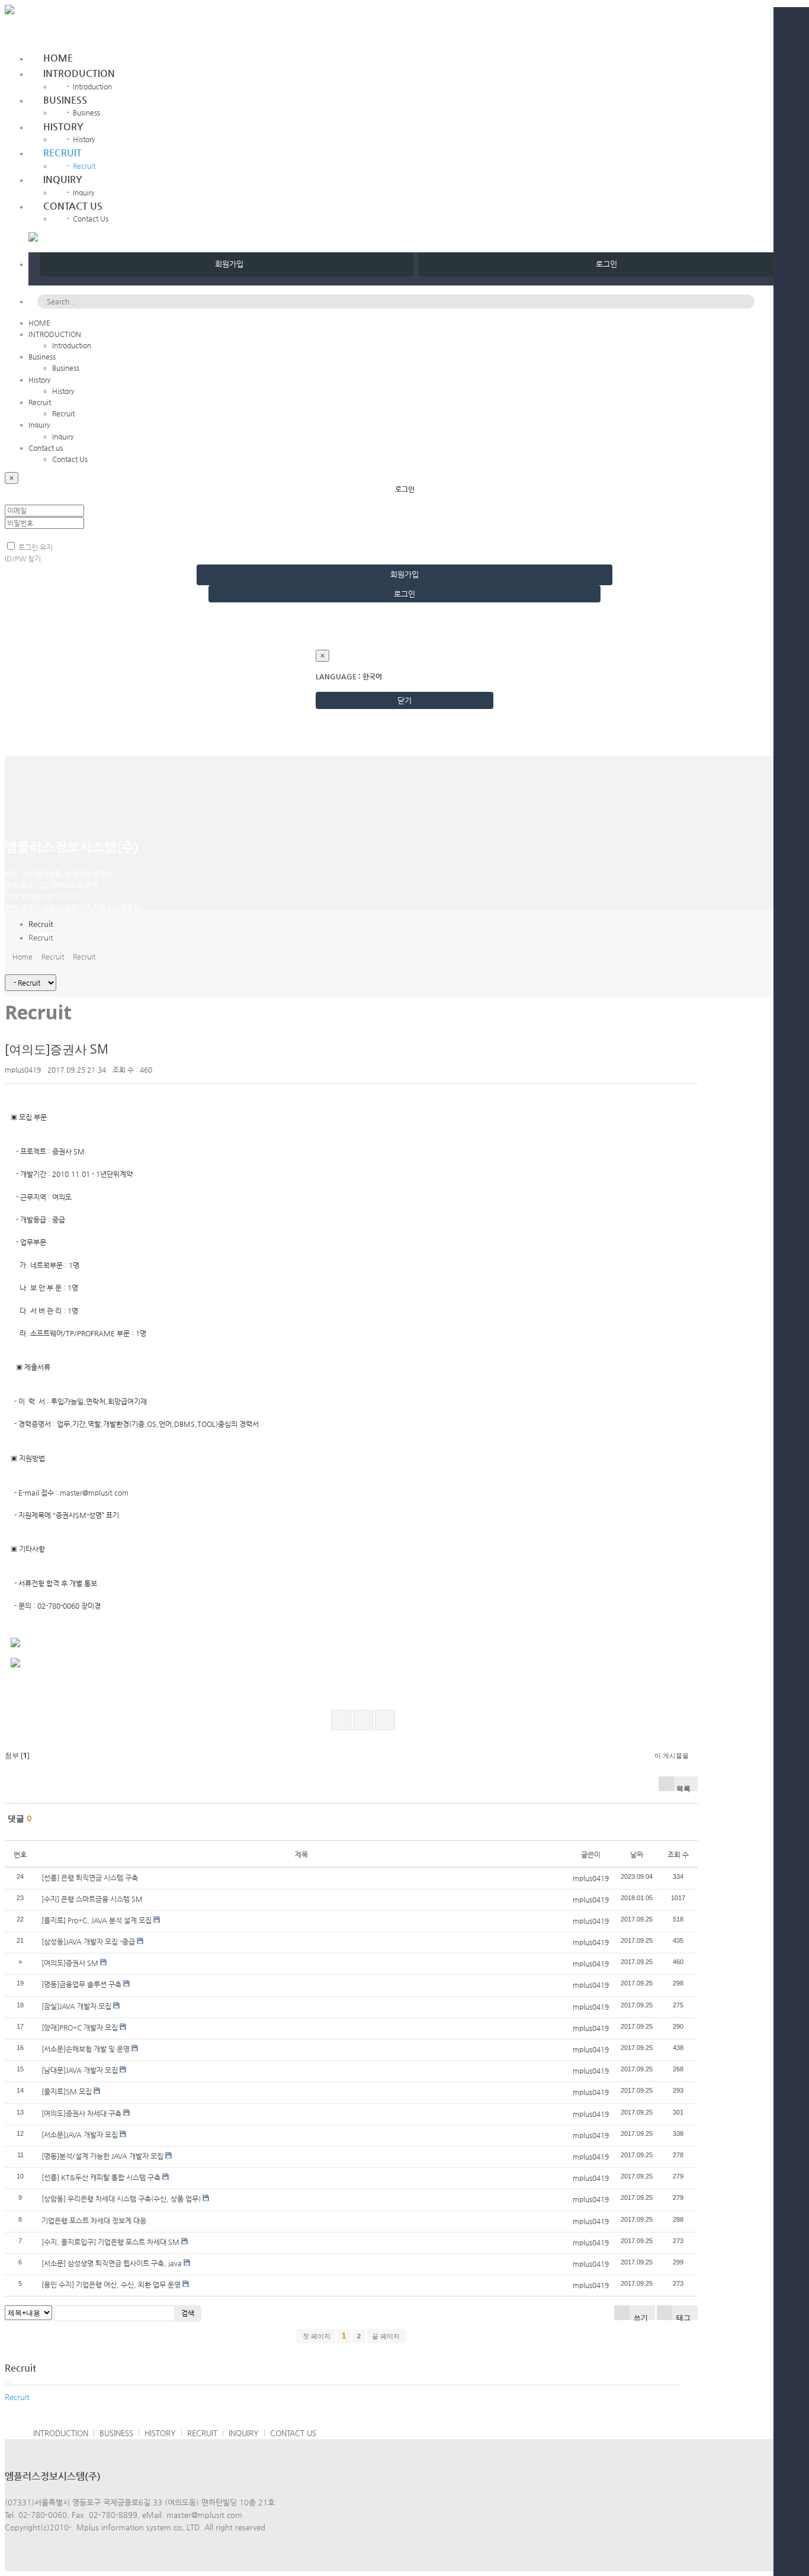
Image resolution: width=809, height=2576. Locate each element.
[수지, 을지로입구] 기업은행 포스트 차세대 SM (110, 2242)
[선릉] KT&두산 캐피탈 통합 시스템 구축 (101, 2177)
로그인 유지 (35, 547)
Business (65, 100)
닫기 (404, 700)
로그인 (604, 264)
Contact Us (88, 219)
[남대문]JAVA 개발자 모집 (80, 2070)
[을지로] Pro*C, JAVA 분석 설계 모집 (97, 1920)
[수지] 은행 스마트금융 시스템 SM (92, 1899)
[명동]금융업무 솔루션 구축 (81, 1984)
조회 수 (678, 1855)
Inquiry (63, 179)
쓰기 (640, 2316)
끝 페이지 (387, 2336)
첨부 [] (17, 1755)
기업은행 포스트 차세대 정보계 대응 (94, 2221)
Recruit (62, 153)
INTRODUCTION (79, 73)
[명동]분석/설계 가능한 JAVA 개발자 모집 (102, 2156)
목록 (683, 1787)
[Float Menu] (46, 33)
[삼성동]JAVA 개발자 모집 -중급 (88, 1942)
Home (21, 957)
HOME (58, 58)
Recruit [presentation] (41, 937)
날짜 (637, 1855)
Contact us (73, 206)
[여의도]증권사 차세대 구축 (81, 2113)
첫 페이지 (316, 2336)
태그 (683, 2316)
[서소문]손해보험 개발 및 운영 (86, 2049)
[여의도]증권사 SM (57, 1049)
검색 (188, 2313)
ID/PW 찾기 (23, 559)
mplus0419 (23, 1070)
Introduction (89, 86)
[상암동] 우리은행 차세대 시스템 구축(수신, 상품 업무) (121, 2199)
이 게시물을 (672, 1755)
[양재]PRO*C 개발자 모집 (80, 2028)
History (63, 126)
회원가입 (227, 264)
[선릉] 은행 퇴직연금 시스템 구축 (90, 1878)
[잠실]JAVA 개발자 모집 (76, 2006)
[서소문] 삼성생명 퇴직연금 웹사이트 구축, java (112, 2263)
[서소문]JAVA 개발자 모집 (80, 2135)
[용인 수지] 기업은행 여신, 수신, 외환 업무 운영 (111, 2285)
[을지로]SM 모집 (67, 2091)
